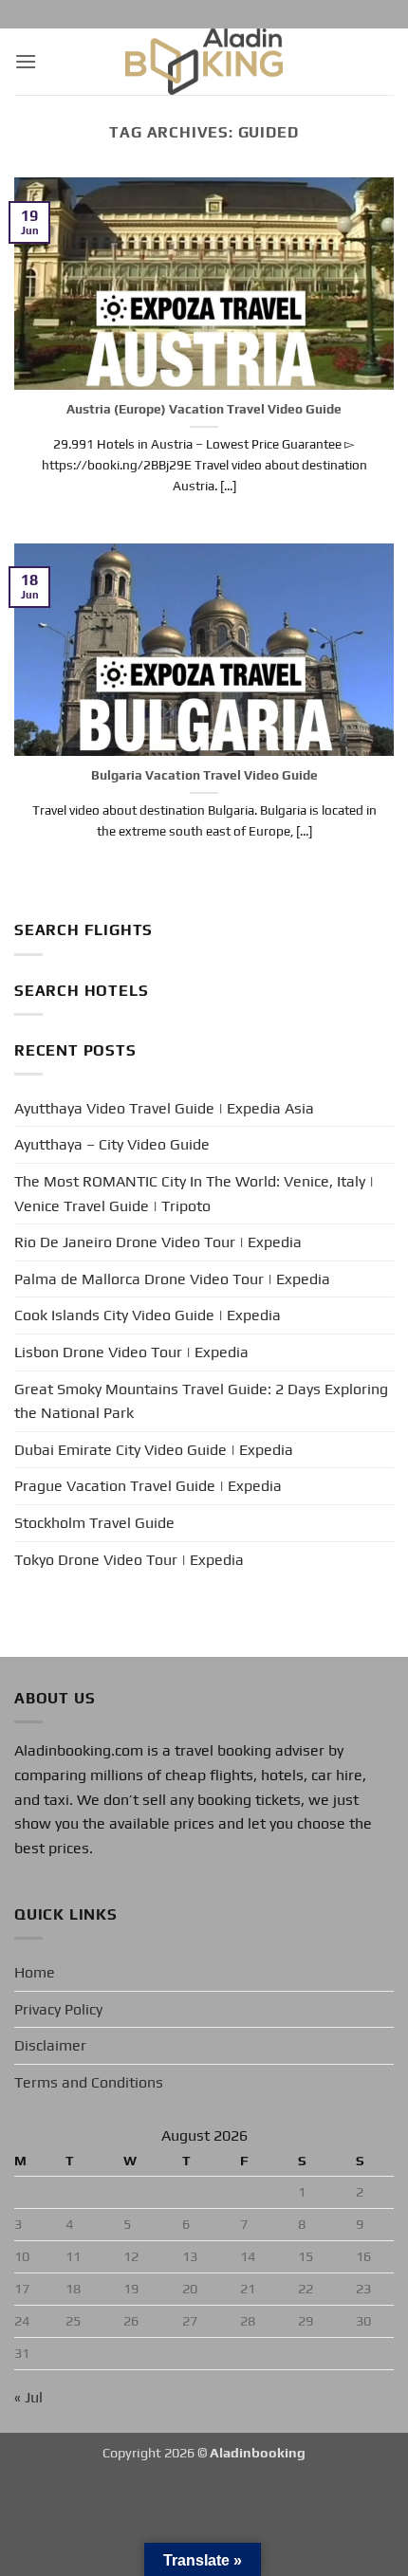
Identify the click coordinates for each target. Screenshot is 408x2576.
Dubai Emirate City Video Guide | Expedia (154, 1450)
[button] (26, 61)
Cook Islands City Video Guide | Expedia (148, 1315)
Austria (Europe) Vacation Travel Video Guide (204, 409)
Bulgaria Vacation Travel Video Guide (204, 775)
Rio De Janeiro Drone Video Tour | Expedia (158, 1242)
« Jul (28, 2397)
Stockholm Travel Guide (94, 1523)
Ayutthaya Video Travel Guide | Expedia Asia (164, 1108)
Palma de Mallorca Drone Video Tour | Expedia (172, 1279)
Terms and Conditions (89, 2082)
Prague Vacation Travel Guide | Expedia (148, 1486)
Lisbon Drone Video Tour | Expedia (131, 1352)
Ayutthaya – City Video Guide (112, 1144)
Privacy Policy (58, 2009)
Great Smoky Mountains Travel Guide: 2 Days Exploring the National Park (201, 1401)
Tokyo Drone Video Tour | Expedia (129, 1560)
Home (35, 1972)
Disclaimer (50, 2045)
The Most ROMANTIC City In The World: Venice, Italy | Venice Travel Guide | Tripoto (194, 1194)
